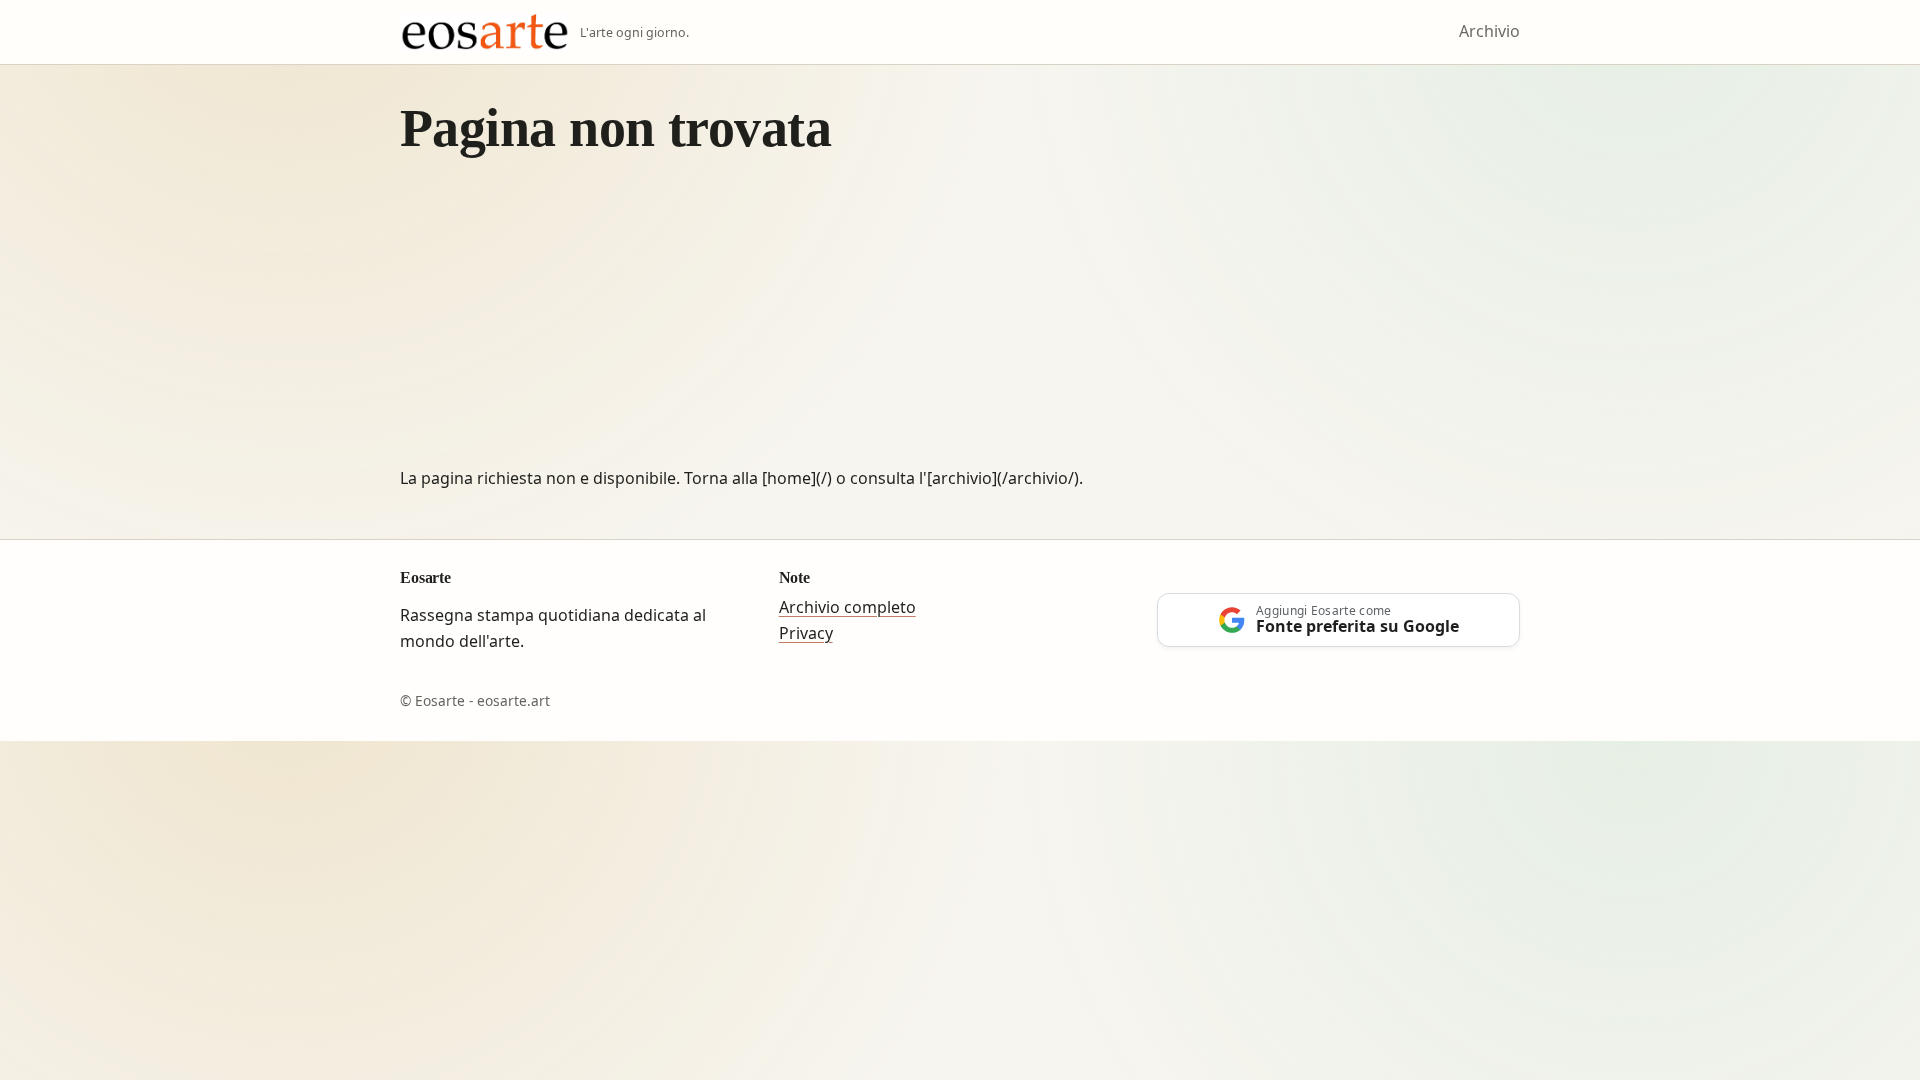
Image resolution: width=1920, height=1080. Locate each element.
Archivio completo (847, 607)
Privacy (806, 633)
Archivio (1489, 31)
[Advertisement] (960, 316)
